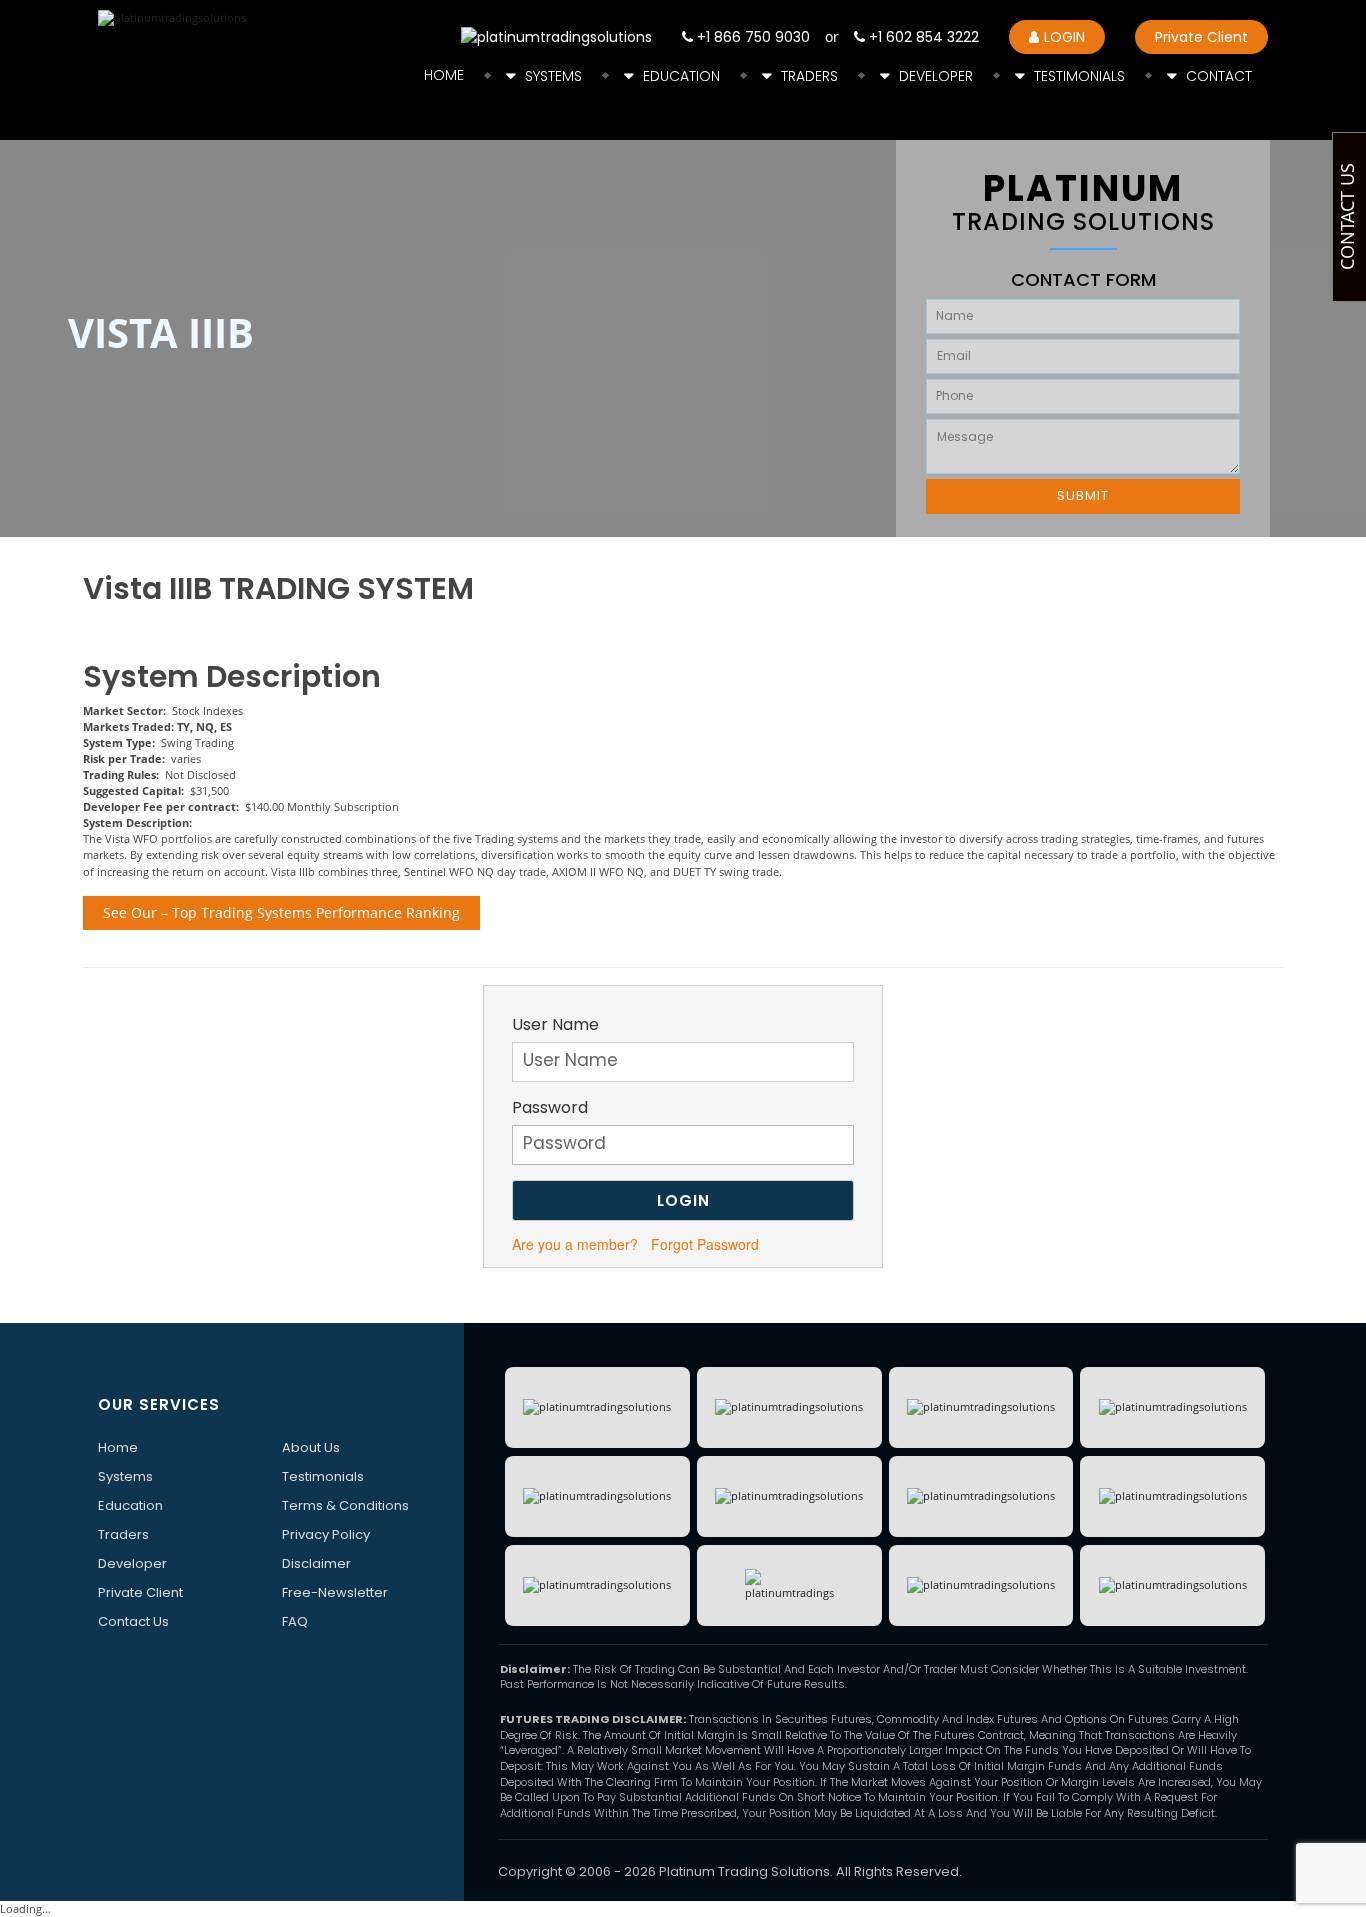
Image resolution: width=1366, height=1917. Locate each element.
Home (444, 75)
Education (681, 76)
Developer (936, 76)
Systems (553, 76)
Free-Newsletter (335, 1592)
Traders (809, 76)
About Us (311, 1447)
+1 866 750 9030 (751, 37)
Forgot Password (705, 1244)
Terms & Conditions (345, 1505)
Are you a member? (575, 1244)
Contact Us (133, 1621)
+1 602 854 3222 (922, 37)
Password (550, 1108)
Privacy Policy (326, 1534)
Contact (1219, 76)
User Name (555, 1025)
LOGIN (1064, 37)
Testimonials (1079, 76)
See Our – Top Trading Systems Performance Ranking (281, 912)
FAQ (295, 1621)
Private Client (1201, 37)
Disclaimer (316, 1563)
